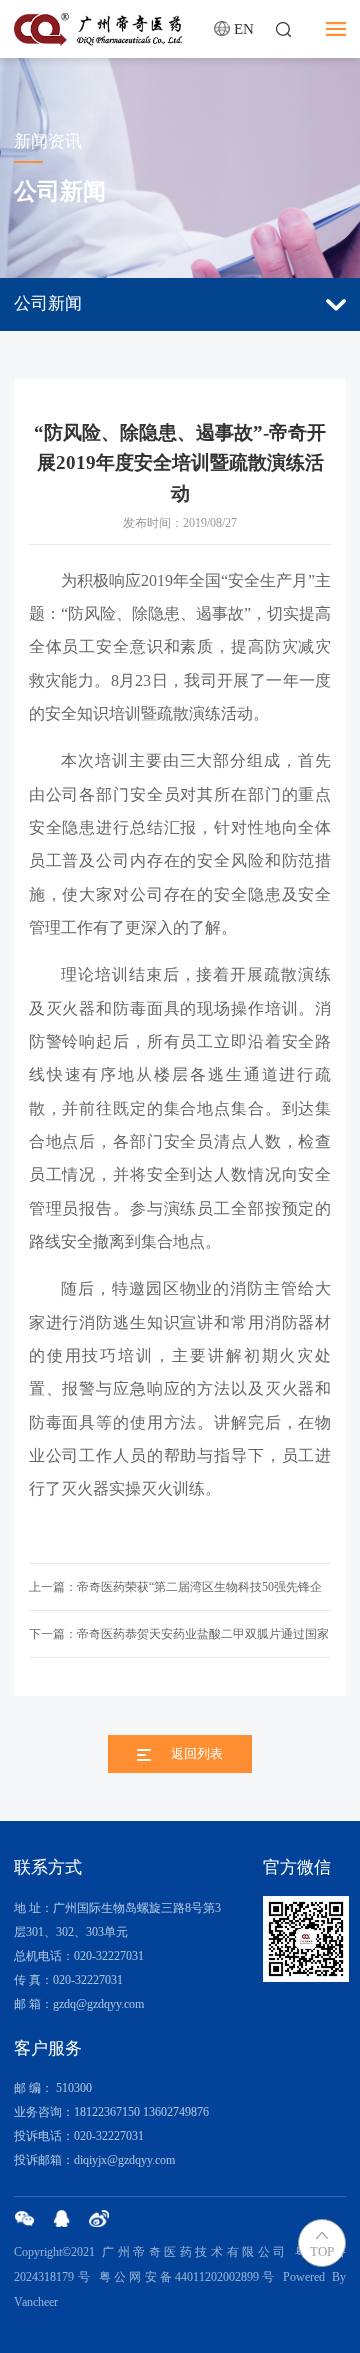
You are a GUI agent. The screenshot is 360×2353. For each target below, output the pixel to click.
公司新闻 (48, 303)
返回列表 (197, 1753)
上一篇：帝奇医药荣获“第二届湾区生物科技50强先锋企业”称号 (175, 1595)
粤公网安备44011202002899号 (188, 2277)
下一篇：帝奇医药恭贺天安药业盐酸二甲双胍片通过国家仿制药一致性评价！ (179, 1642)
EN (244, 28)
